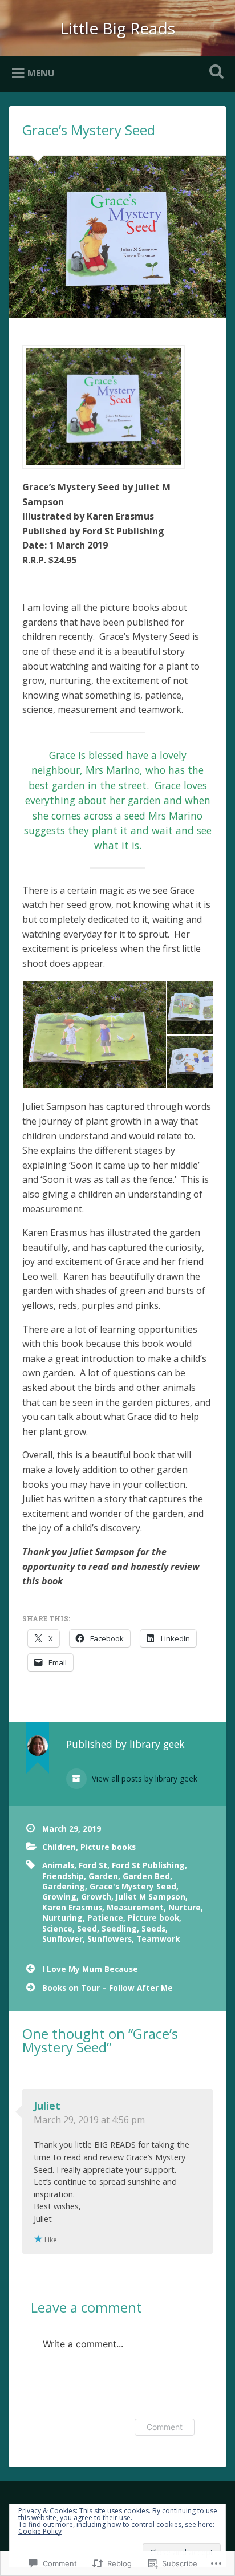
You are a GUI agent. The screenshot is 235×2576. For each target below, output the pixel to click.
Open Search (214, 73)
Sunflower (62, 1939)
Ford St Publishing (148, 1865)
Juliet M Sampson (151, 1896)
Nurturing (62, 1918)
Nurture (185, 1907)
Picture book (153, 1918)
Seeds (153, 1928)
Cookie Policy (40, 2531)
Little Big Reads (117, 28)
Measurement (135, 1907)
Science (57, 1928)
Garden (103, 1876)
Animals (58, 1865)
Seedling (119, 1928)
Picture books (108, 1847)
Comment (165, 2427)
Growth (96, 1896)
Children (59, 1847)
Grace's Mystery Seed (133, 1886)
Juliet (47, 2106)
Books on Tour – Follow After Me (108, 1988)
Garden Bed (146, 1876)
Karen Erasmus (72, 1907)
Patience (105, 1918)
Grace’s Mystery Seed (89, 130)
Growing (59, 1896)
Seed (87, 1928)
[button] (94, 1034)
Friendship (63, 1876)
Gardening (64, 1886)
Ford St (93, 1865)
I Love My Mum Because (90, 1969)
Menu (41, 73)
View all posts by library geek (143, 1778)
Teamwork (158, 1939)
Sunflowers (110, 1939)
